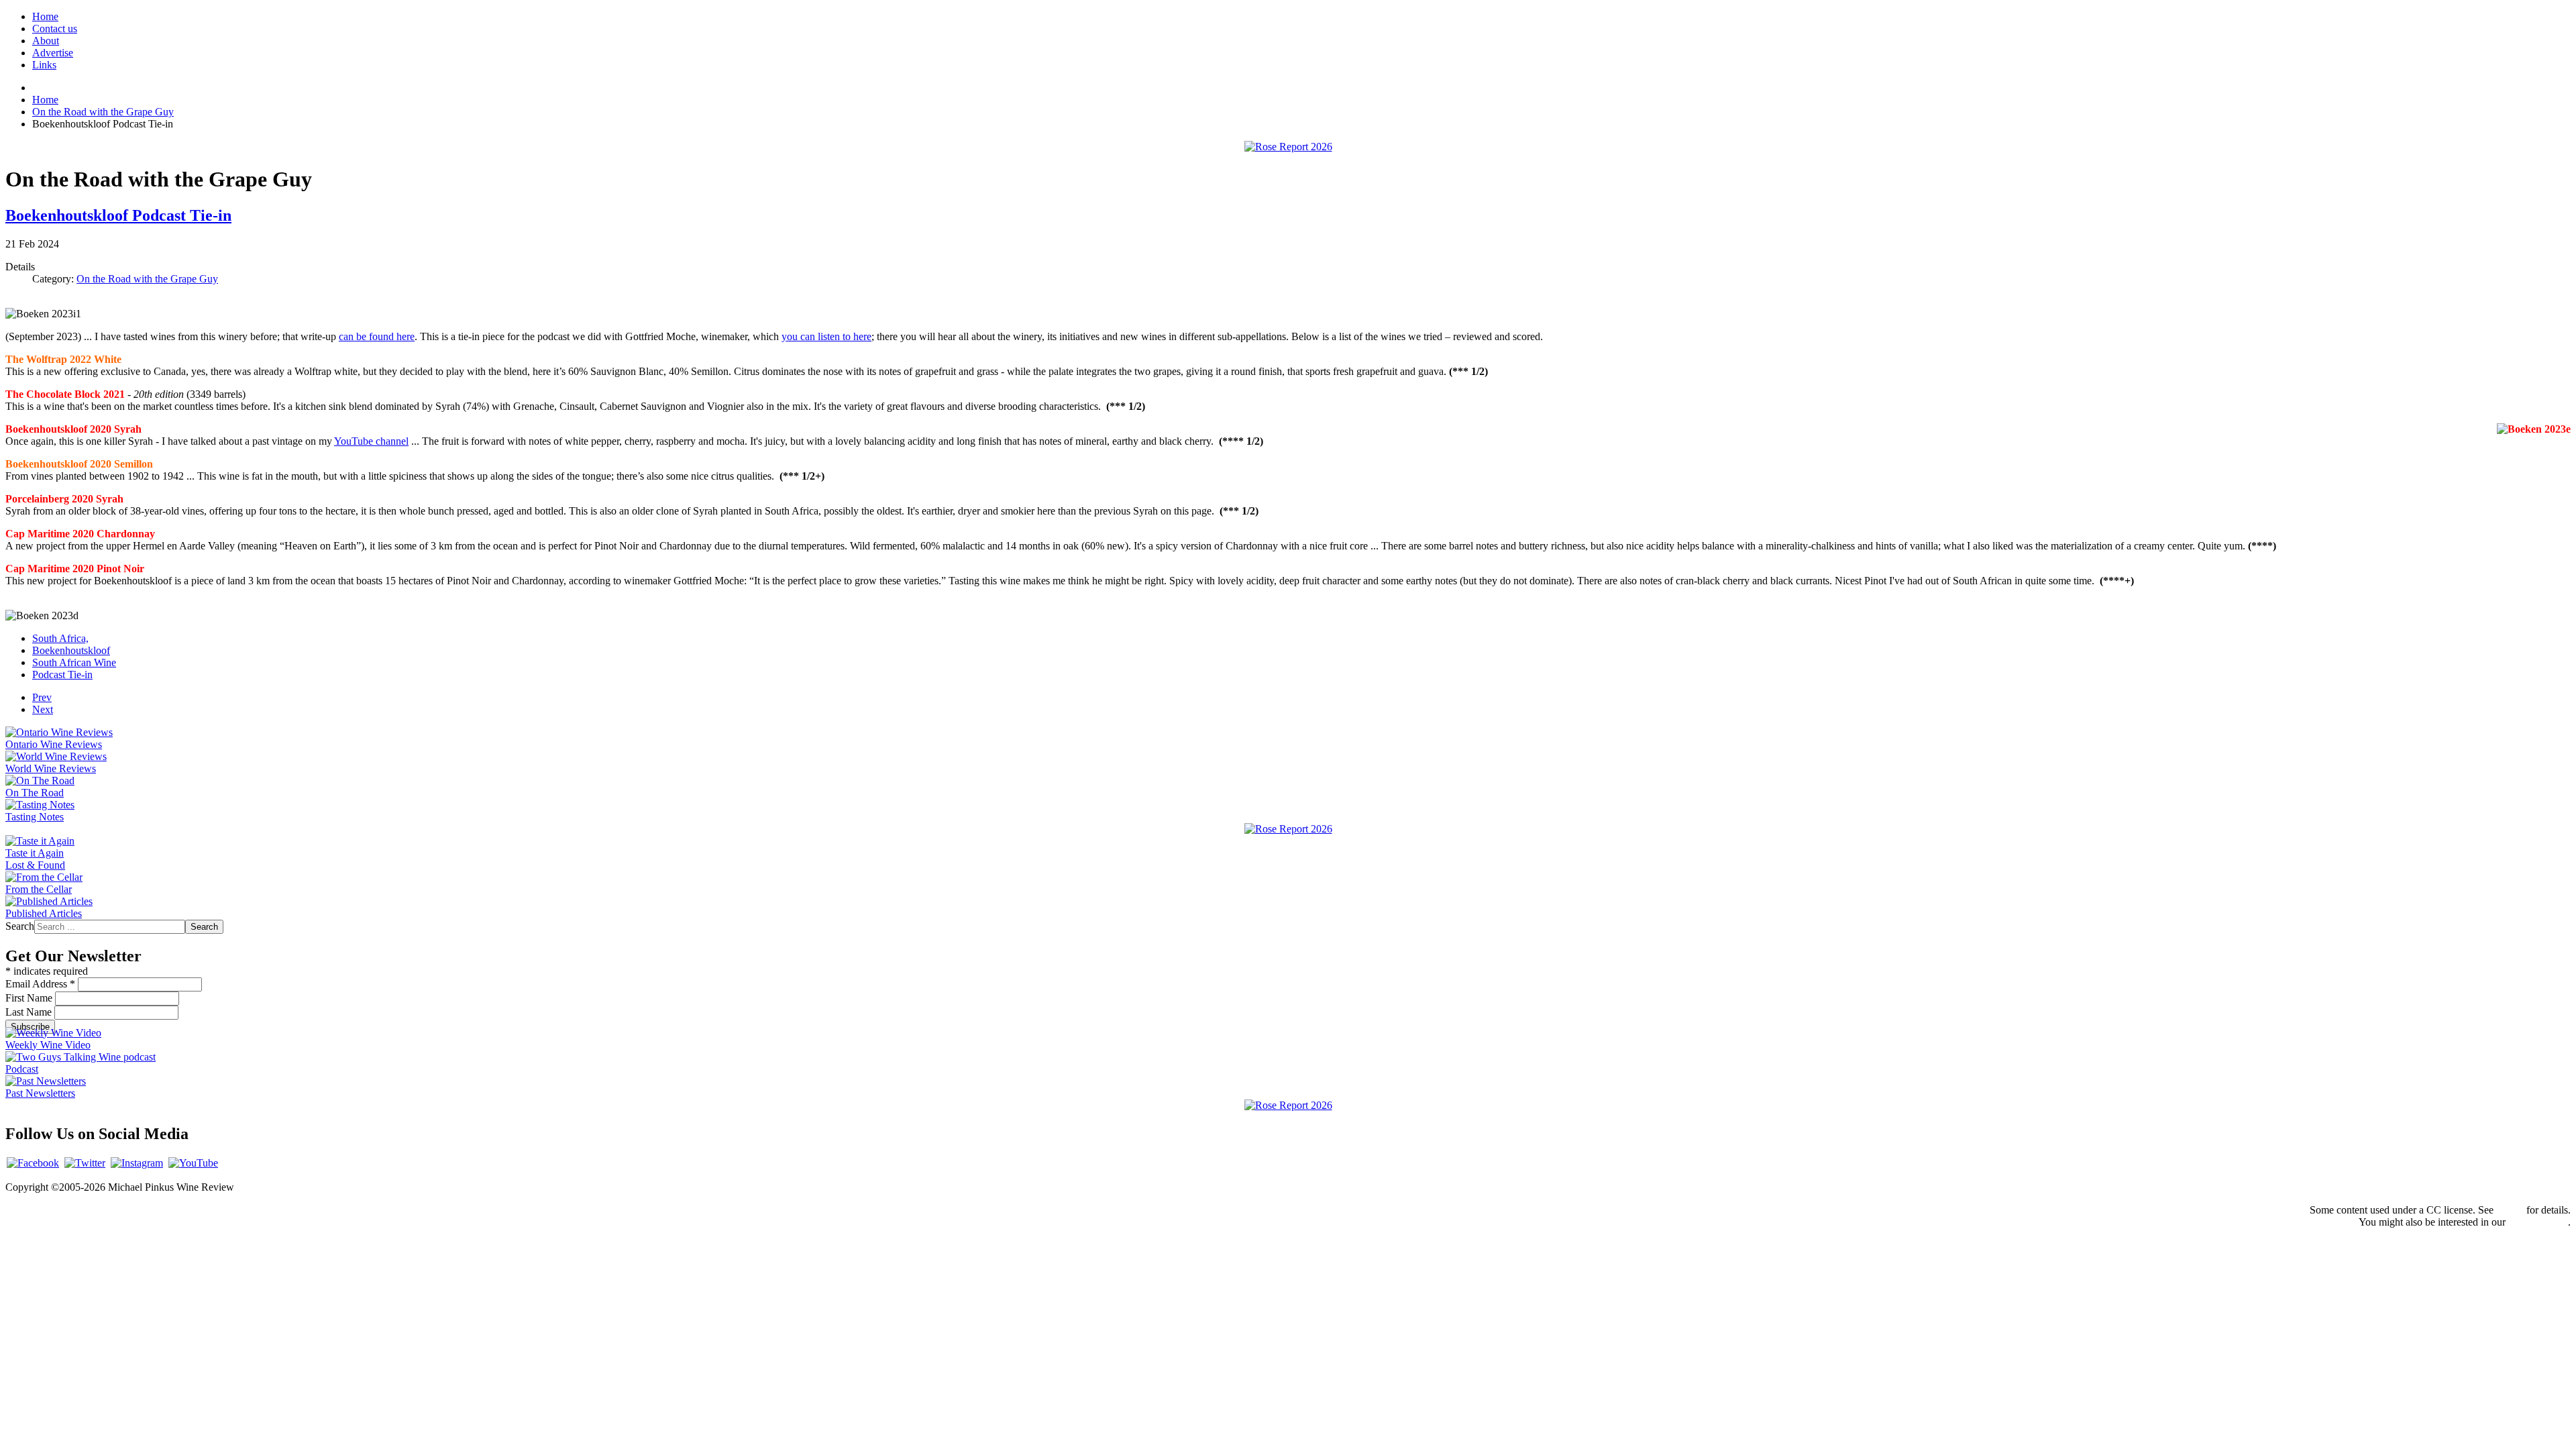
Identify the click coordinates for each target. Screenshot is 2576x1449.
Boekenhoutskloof (71, 650)
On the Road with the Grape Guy (147, 279)
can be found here (377, 336)
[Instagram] (137, 1163)
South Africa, (60, 638)
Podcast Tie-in (62, 675)
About (46, 41)
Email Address (40, 984)
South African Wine (74, 662)
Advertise (53, 53)
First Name (30, 998)
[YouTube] (193, 1163)
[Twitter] (85, 1163)
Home (45, 16)
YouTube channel (371, 441)
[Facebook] (33, 1163)
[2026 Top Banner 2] (1288, 147)
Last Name (30, 1012)
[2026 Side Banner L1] (1288, 829)
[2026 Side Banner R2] (1288, 1105)
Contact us (55, 29)
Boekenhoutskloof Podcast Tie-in (118, 215)
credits (2510, 1210)
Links (44, 65)
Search (20, 926)
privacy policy (2538, 1222)
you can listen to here (826, 336)
